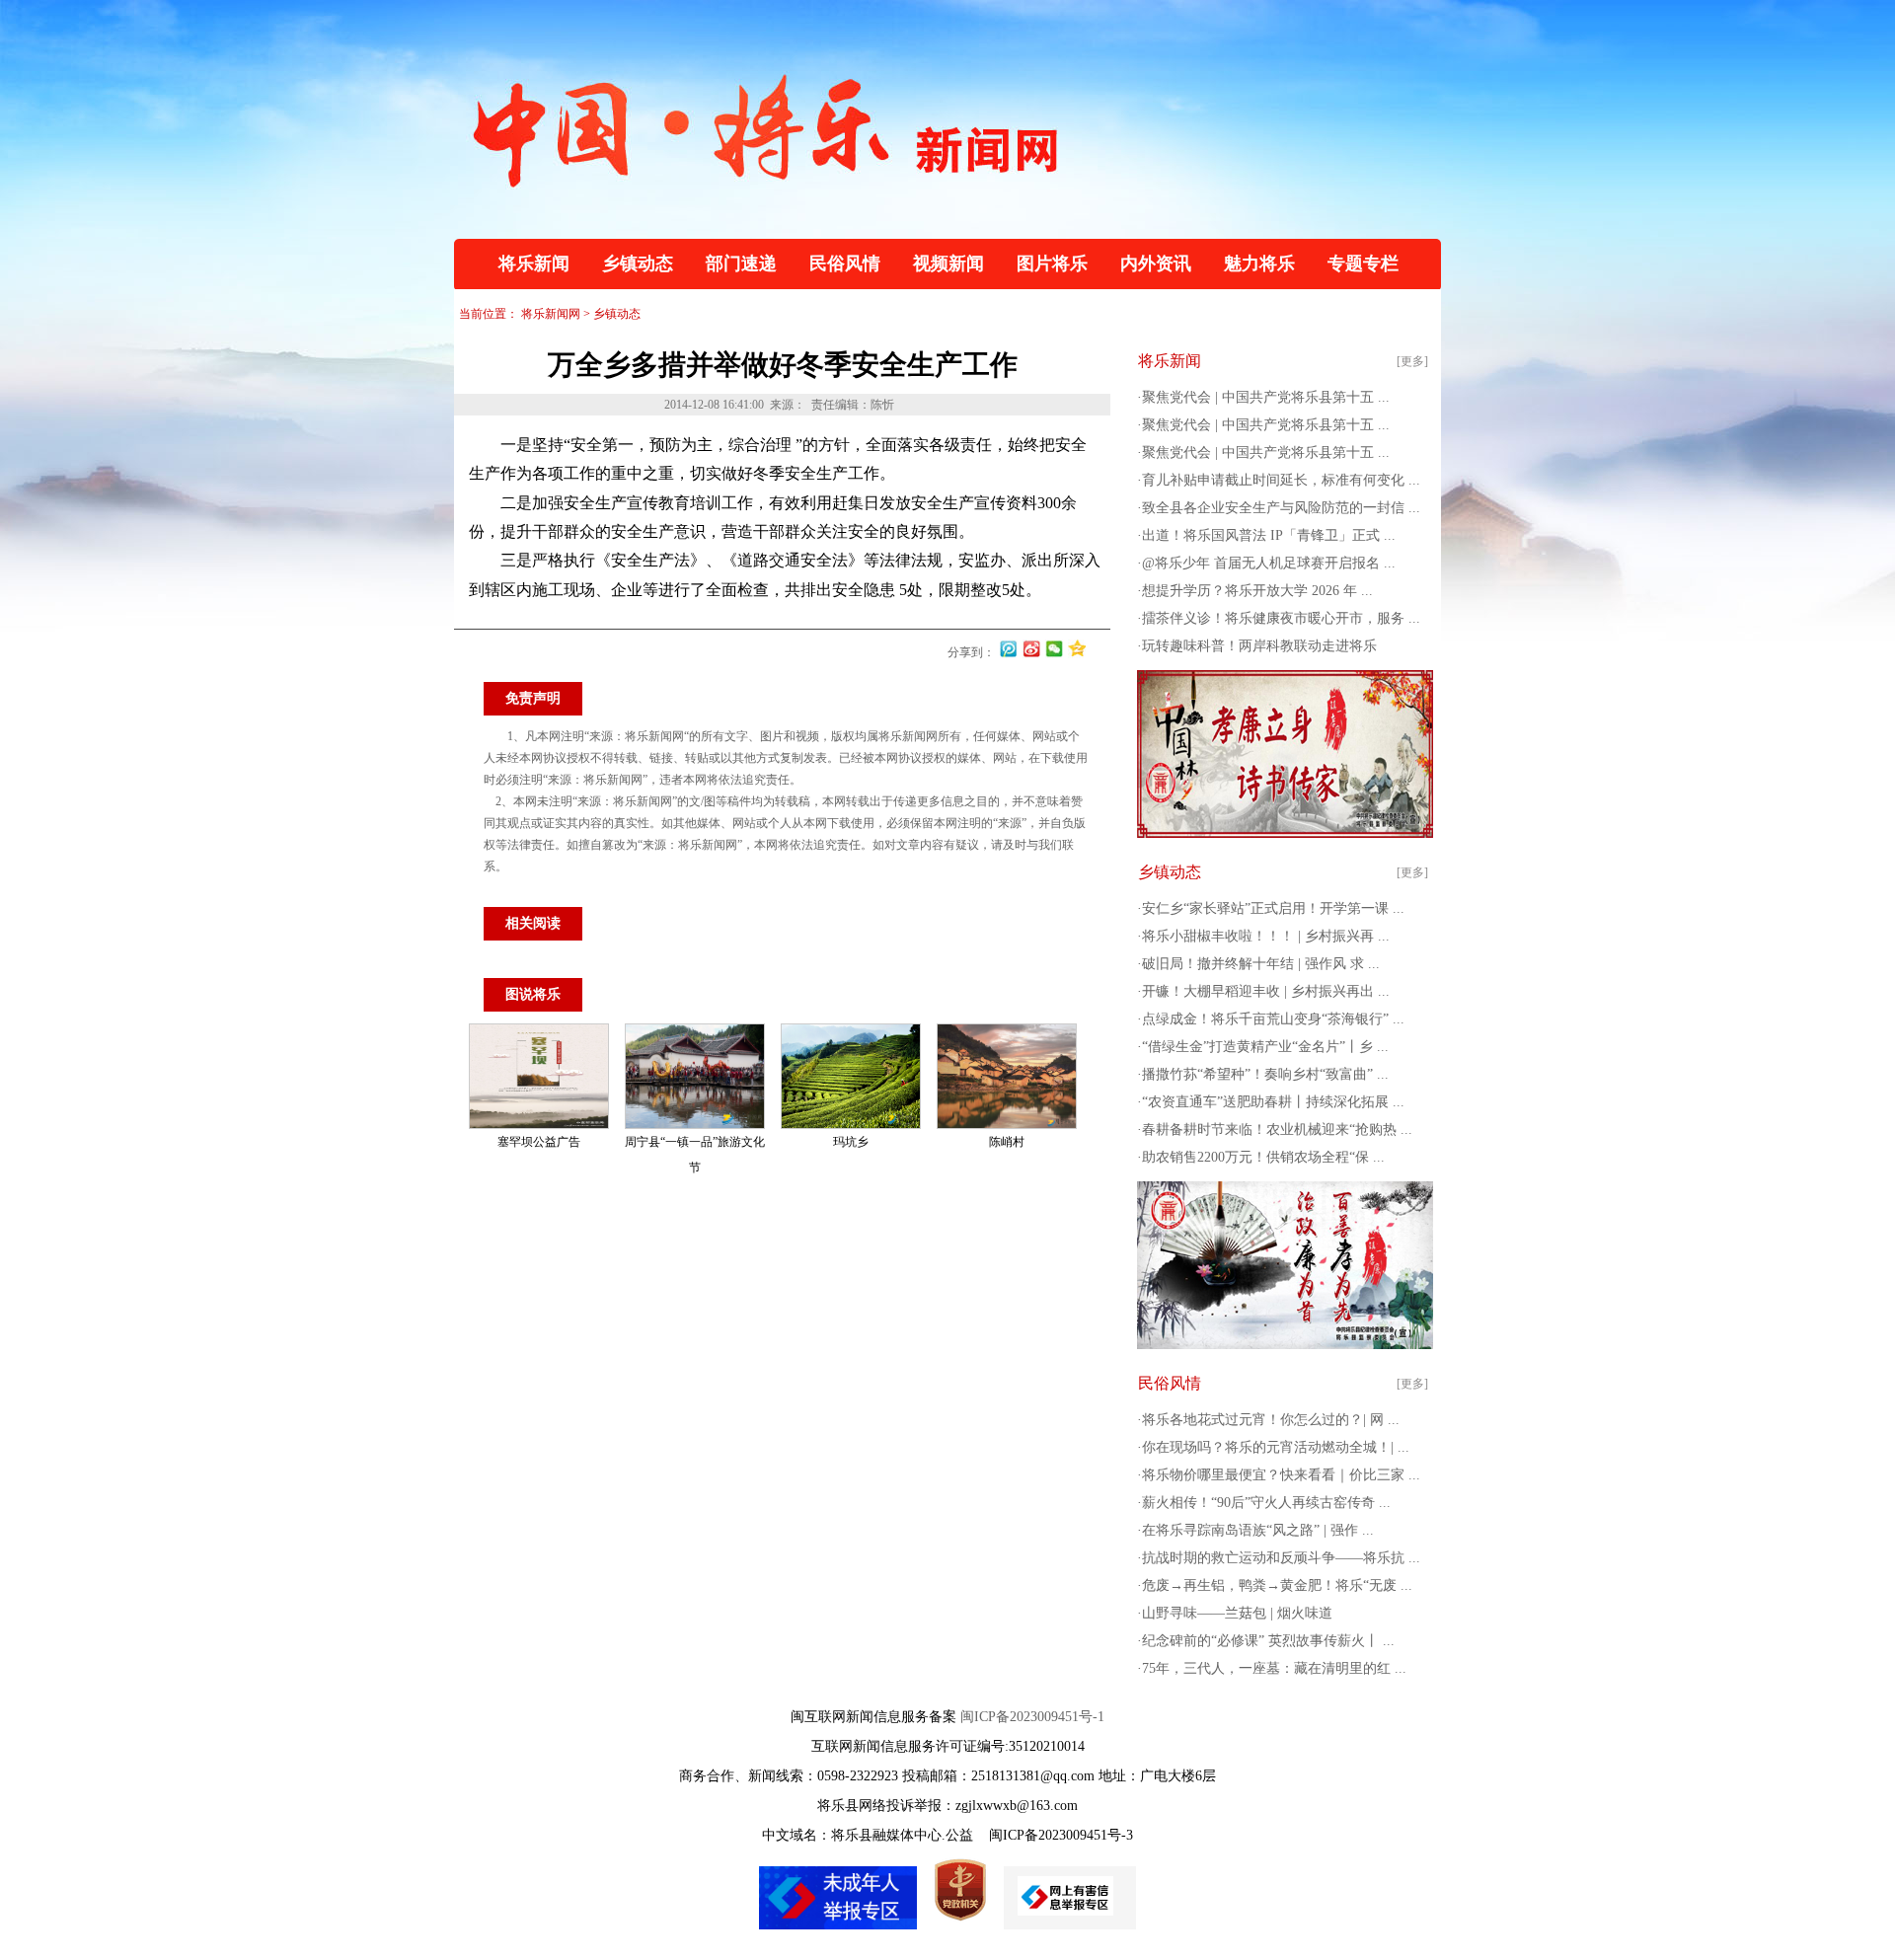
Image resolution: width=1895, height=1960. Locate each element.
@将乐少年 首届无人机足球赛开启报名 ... (1269, 563)
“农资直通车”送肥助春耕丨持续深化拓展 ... (1273, 1102)
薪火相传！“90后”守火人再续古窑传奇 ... (1266, 1503)
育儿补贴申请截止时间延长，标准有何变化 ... (1281, 480)
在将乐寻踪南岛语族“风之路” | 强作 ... (1258, 1530)
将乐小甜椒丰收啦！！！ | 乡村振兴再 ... (1266, 936)
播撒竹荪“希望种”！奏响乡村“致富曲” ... (1265, 1074)
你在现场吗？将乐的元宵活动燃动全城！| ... (1276, 1447)
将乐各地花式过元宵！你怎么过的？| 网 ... (1271, 1420)
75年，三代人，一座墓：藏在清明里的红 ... (1274, 1668)
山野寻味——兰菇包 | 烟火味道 (1237, 1613)
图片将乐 (1052, 264)
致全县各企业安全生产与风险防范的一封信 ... (1281, 508)
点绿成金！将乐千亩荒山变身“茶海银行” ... (1273, 1019)
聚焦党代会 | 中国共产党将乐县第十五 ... (1266, 397)
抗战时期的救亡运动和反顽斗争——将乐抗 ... (1281, 1558)
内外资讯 (1156, 264)
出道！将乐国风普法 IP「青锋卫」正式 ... (1269, 535)
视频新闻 (948, 264)
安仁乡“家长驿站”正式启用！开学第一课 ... (1273, 908)
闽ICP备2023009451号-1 (1032, 1717)
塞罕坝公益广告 (539, 1142)
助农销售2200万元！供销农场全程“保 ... (1263, 1157)
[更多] (1412, 361)
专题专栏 (1363, 264)
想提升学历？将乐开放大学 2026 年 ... (1257, 591)
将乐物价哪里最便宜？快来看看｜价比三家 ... (1281, 1475)
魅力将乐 (1259, 264)
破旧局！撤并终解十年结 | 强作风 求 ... (1261, 964)
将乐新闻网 (551, 314)
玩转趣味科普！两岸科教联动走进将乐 (1259, 646)
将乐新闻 (534, 264)
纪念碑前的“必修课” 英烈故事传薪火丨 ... (1268, 1641)
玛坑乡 (851, 1142)
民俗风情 (845, 264)
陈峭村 (1007, 1142)
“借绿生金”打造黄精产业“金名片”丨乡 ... (1265, 1047)
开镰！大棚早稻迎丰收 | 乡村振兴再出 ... (1266, 991)
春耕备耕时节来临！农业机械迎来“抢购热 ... (1277, 1130)
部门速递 (741, 264)
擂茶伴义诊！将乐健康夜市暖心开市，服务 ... (1281, 618)
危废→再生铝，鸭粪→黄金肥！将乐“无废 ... (1277, 1585)
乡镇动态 (638, 264)
